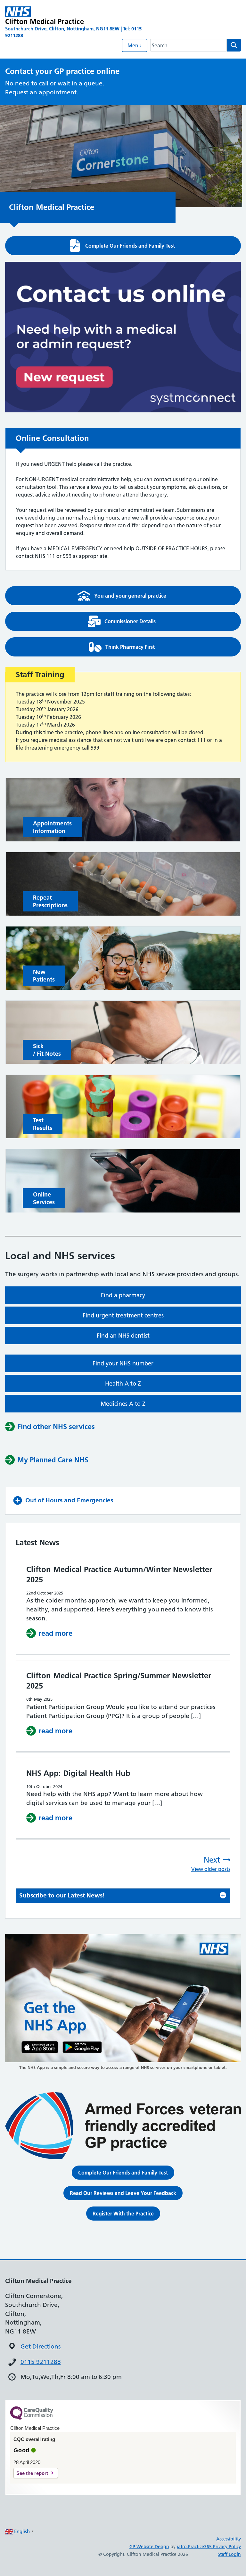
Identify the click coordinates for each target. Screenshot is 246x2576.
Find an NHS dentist (123, 1336)
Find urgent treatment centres (123, 1315)
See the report (32, 2473)
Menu (135, 45)
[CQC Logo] (32, 2418)
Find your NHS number (123, 1363)
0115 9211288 (41, 2362)
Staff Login (229, 2554)
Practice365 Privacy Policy (214, 2547)
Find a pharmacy (123, 1295)
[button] (123, 246)
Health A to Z (123, 1383)
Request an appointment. (42, 92)
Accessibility (229, 2539)
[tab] (123, 1896)
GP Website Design (149, 2547)
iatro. (182, 2547)
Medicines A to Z (123, 1404)
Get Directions (41, 2346)
